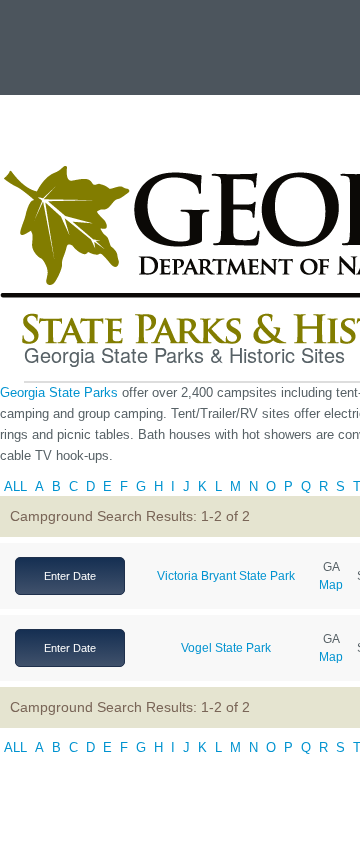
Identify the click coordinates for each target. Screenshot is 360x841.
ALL (15, 486)
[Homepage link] (42, 43)
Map (331, 585)
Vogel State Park (226, 648)
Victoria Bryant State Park (226, 576)
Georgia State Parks (61, 392)
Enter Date (70, 576)
